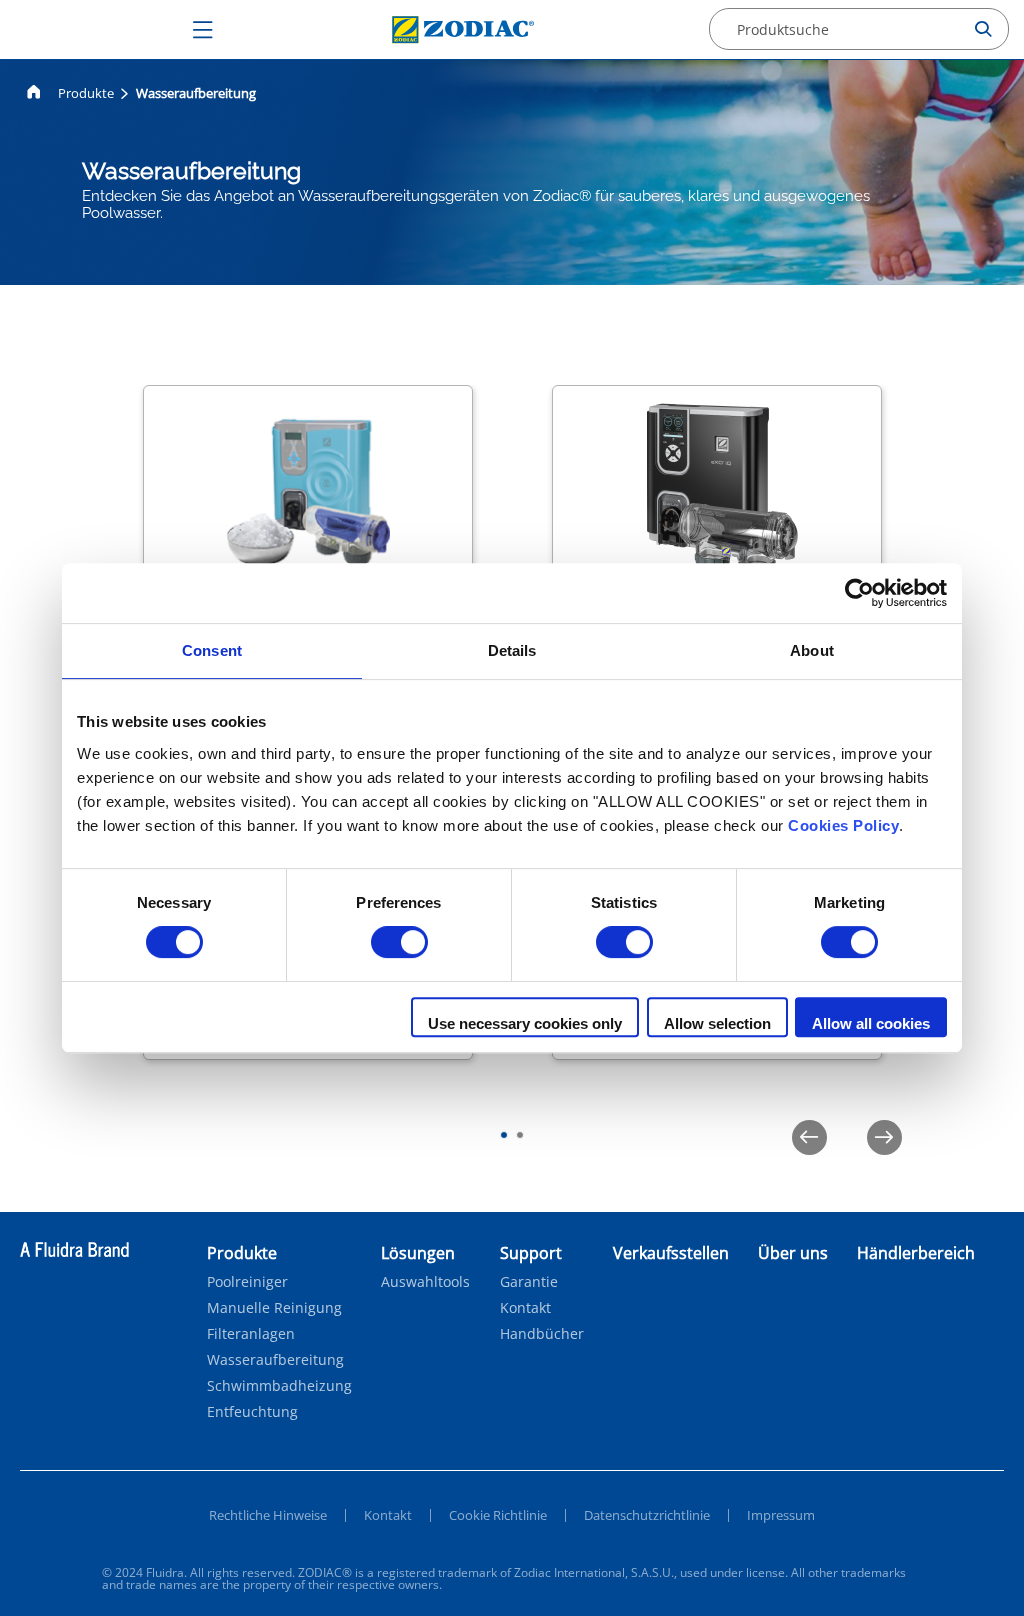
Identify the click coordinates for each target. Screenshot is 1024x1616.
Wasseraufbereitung (275, 1360)
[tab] (504, 1135)
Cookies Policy (843, 825)
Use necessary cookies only (525, 1023)
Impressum (781, 1515)
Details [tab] (512, 650)
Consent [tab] (212, 650)
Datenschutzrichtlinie (647, 1515)
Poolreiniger (247, 1282)
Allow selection (717, 1023)
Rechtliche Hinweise (268, 1515)
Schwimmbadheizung (279, 1386)
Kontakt (525, 1308)
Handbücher (542, 1334)
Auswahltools (425, 1282)
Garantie (529, 1282)
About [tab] (812, 650)
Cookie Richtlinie (498, 1515)
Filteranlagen (251, 1334)
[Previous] (809, 1137)
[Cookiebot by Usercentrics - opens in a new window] (859, 593)
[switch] (399, 942)
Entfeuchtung (252, 1412)
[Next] (884, 1137)
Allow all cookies (871, 1023)
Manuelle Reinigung (274, 1308)
